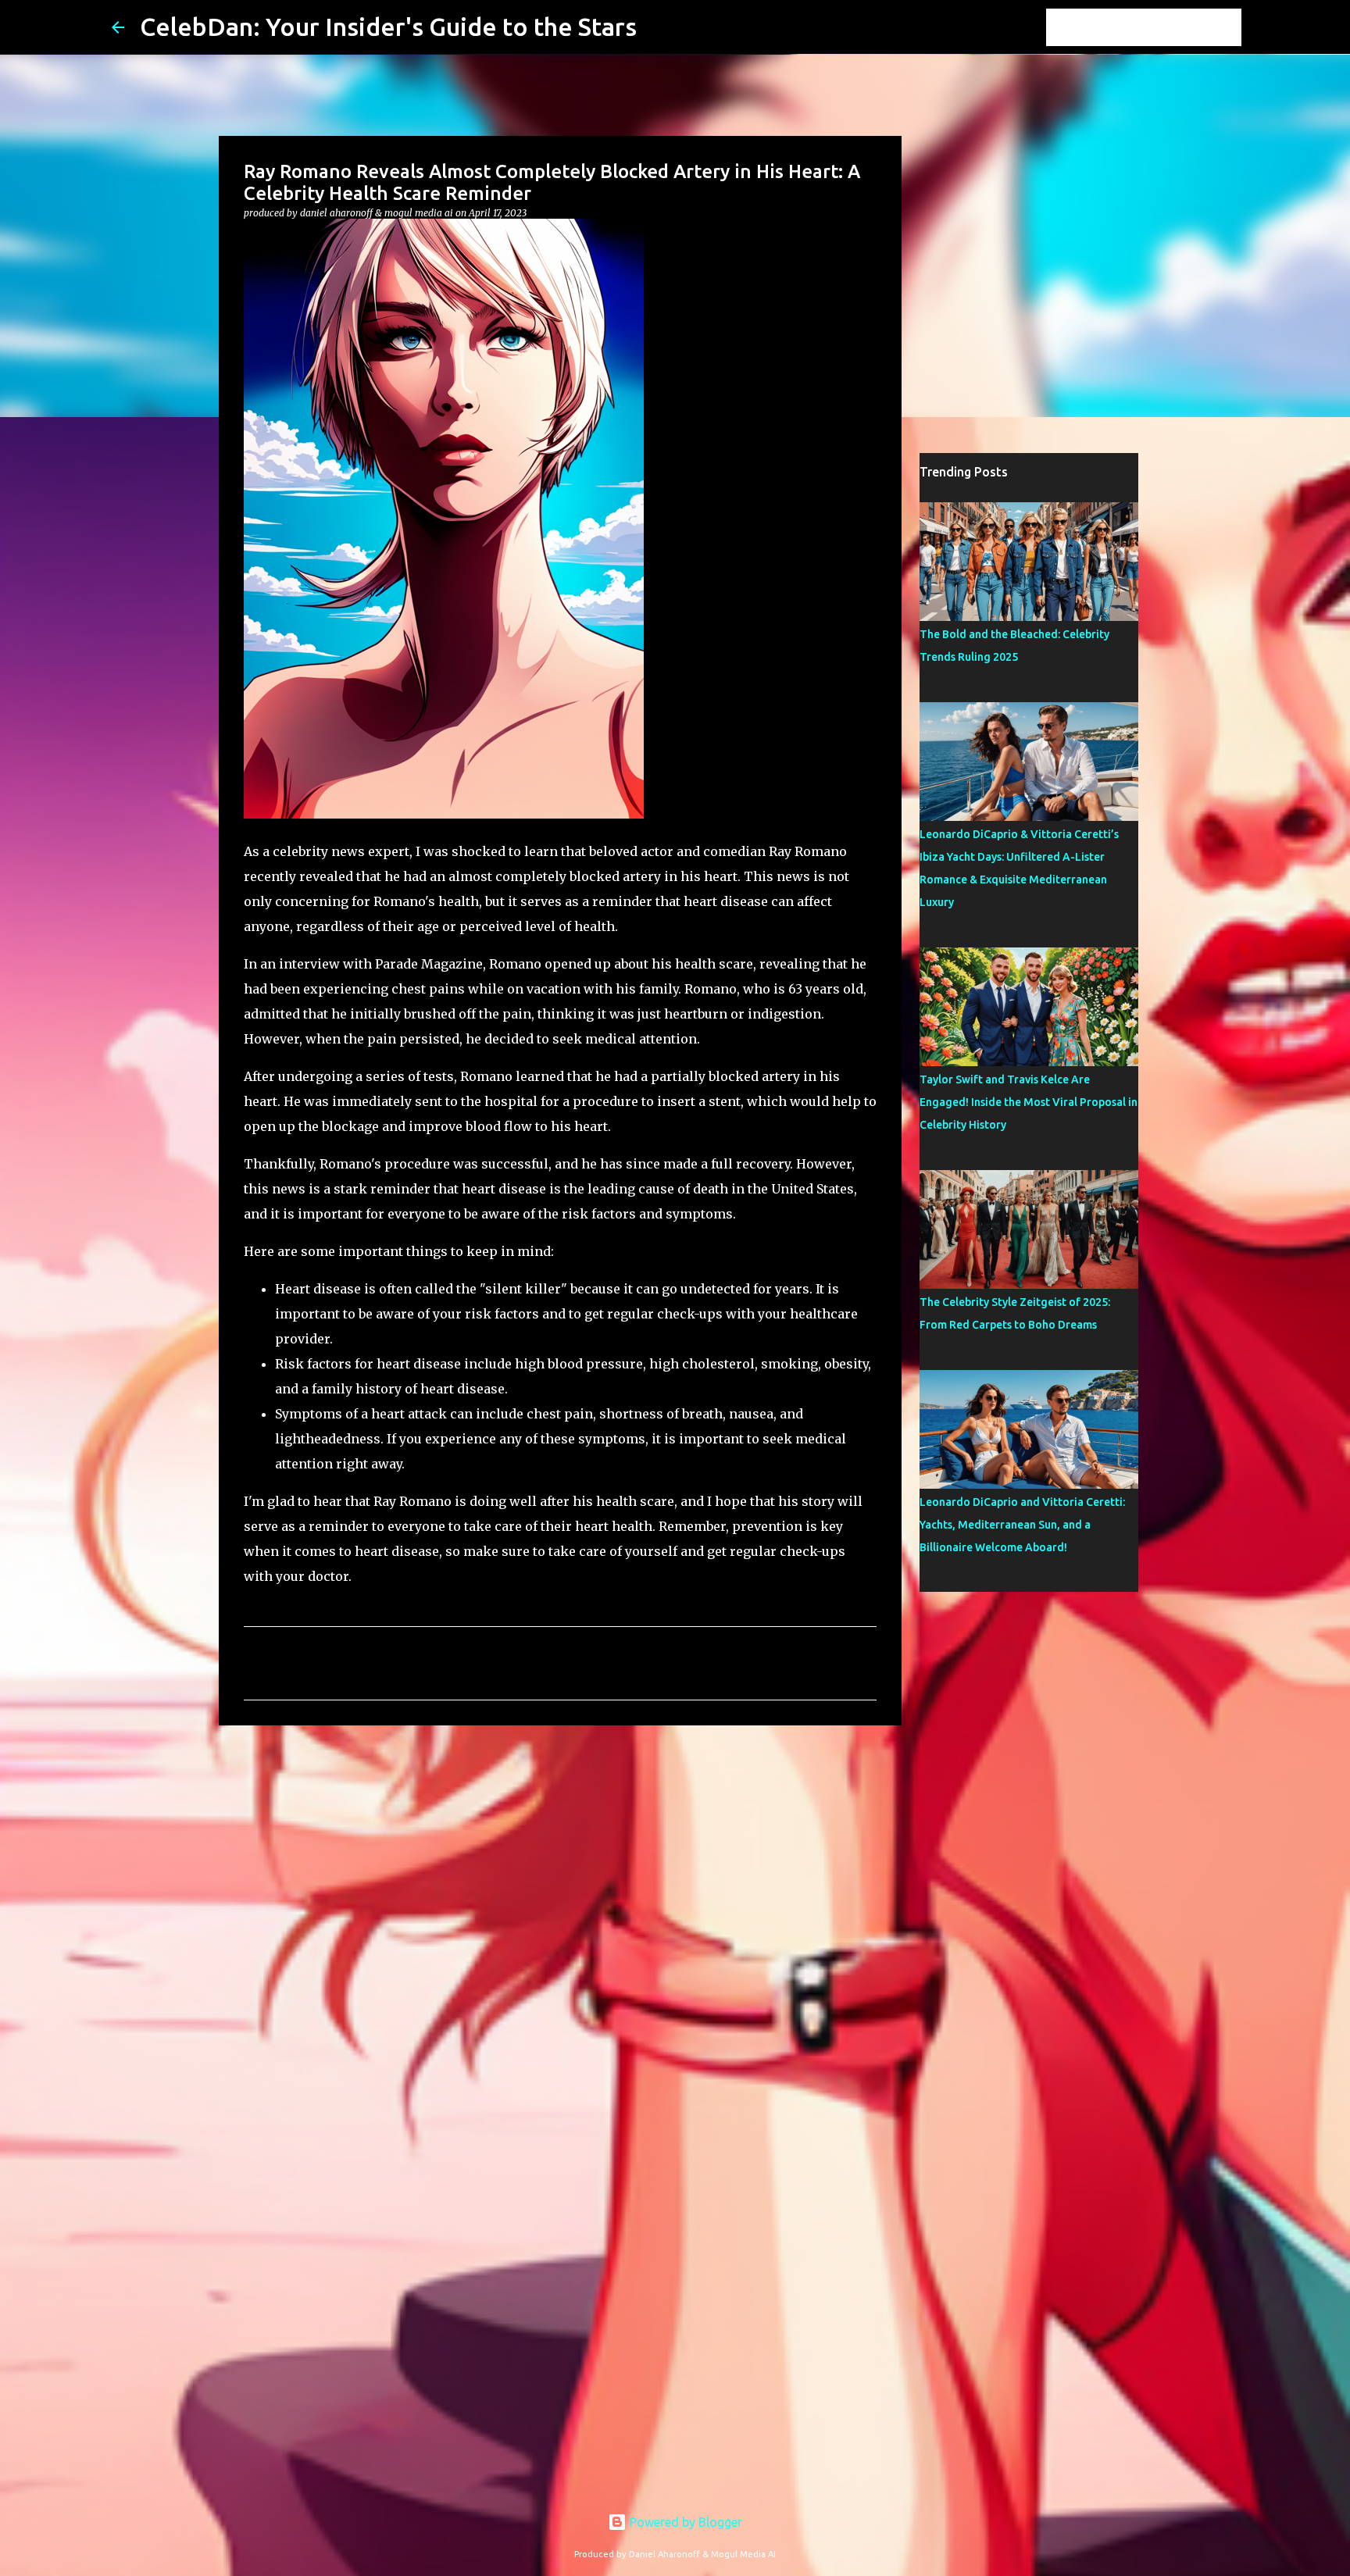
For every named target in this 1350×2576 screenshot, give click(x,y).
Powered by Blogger (684, 2522)
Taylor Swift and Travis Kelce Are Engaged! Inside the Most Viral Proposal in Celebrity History (1029, 1102)
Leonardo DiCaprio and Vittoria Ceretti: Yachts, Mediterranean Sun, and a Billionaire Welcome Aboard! (1022, 1525)
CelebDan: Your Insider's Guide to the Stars (388, 27)
